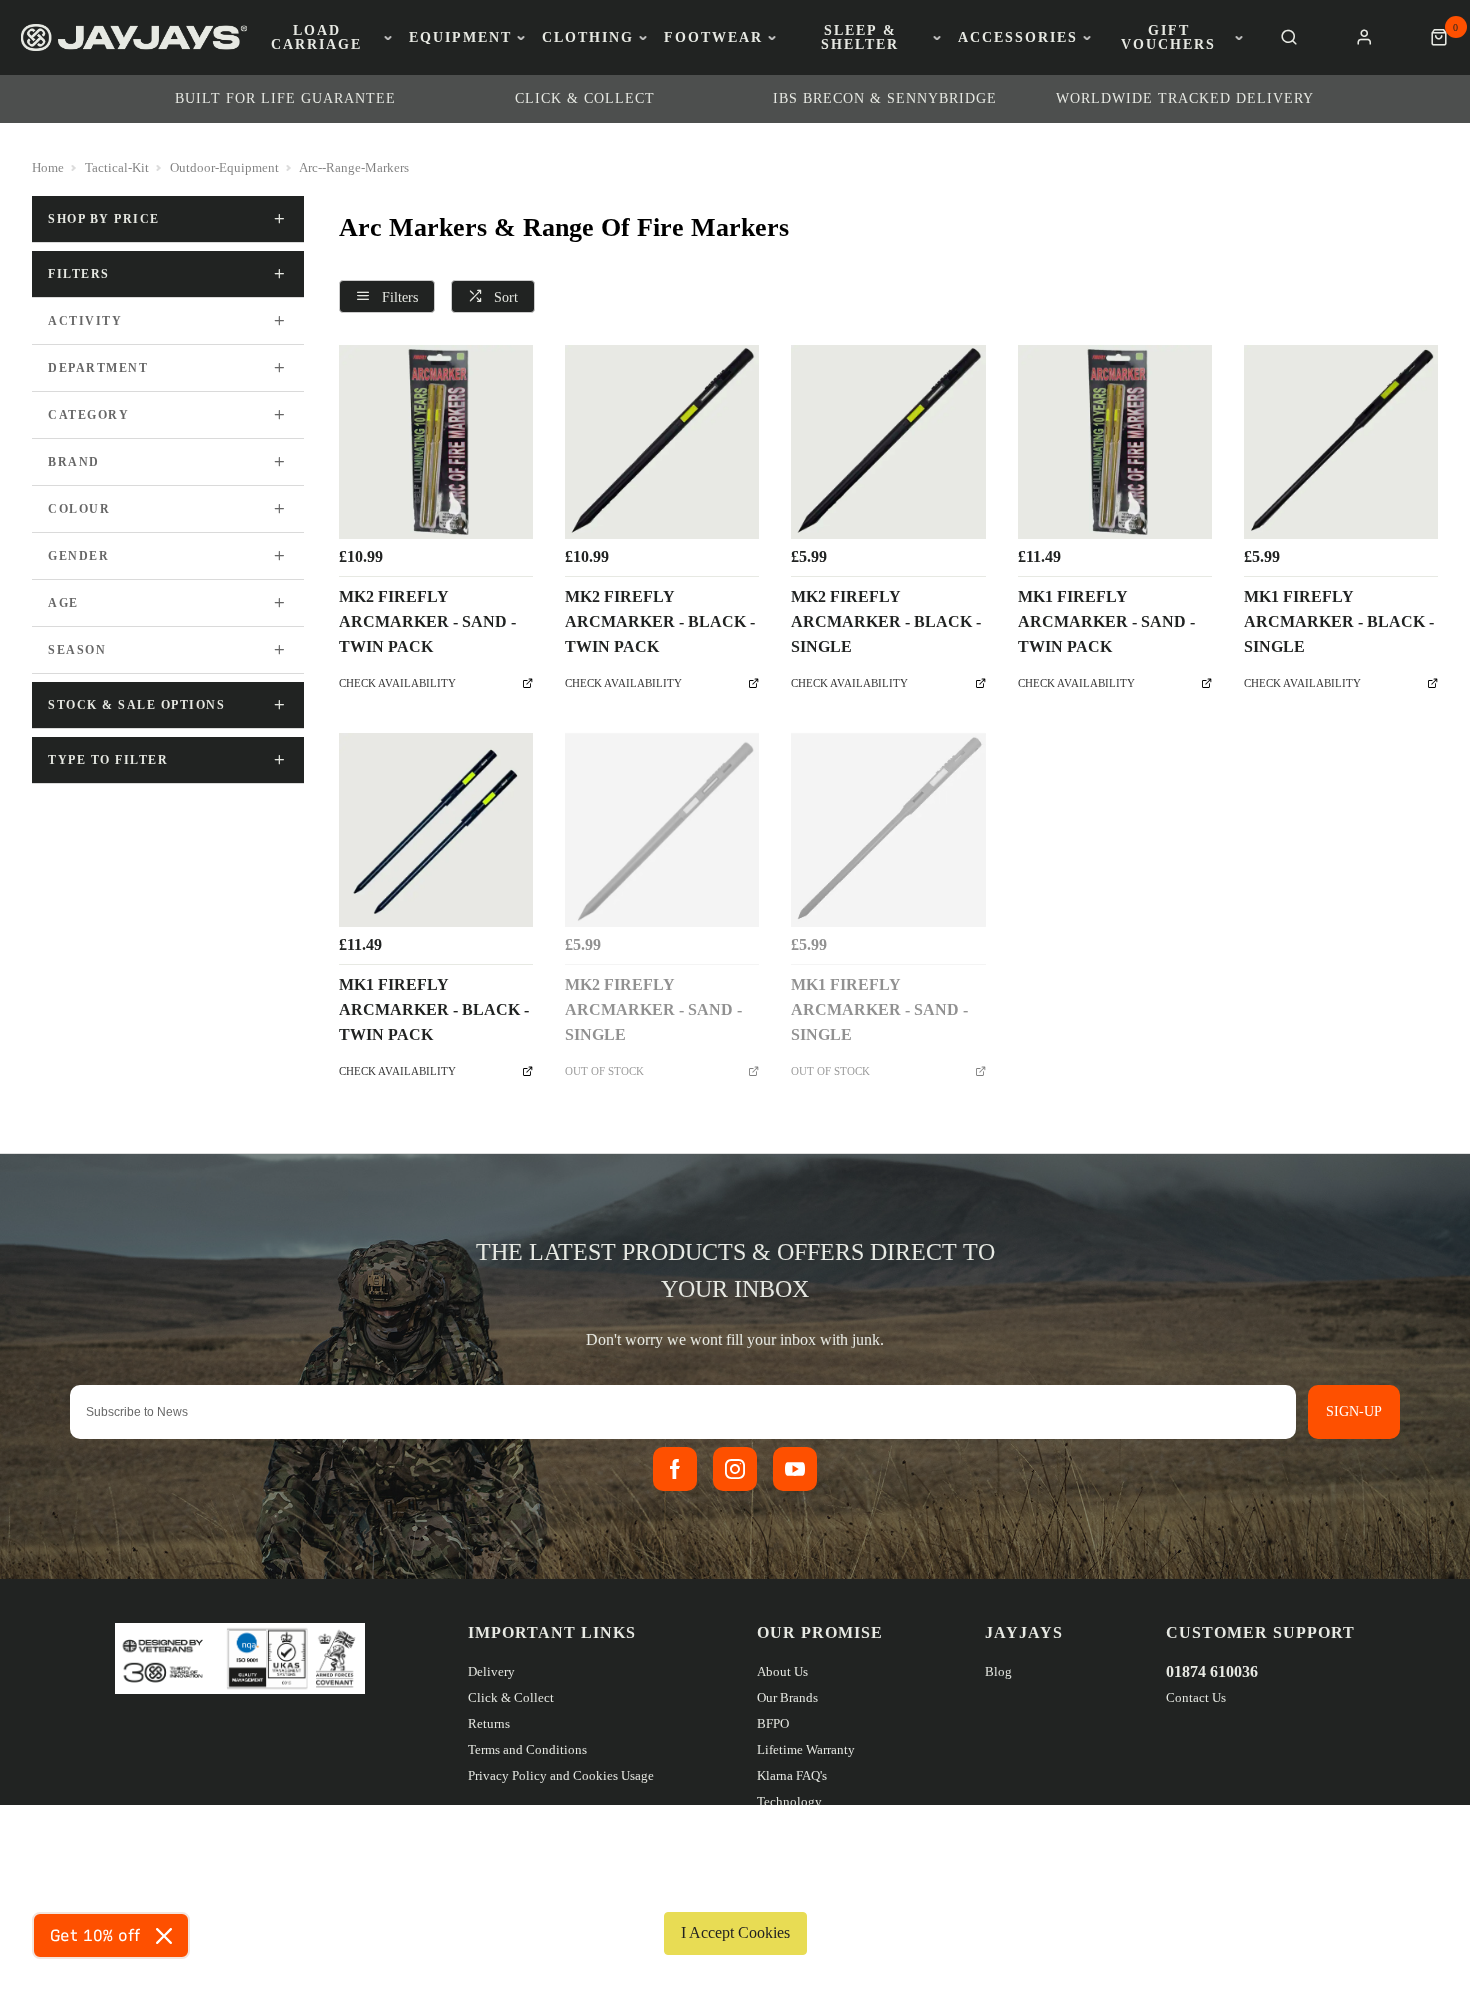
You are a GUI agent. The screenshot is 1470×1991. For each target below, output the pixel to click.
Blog (998, 1671)
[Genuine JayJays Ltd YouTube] (795, 1469)
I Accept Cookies (735, 1932)
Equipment (460, 38)
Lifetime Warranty (806, 1749)
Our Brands (787, 1697)
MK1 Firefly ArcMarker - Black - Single (1339, 621)
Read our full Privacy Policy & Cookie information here (735, 1886)
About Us (782, 1671)
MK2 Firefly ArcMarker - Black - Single (886, 621)
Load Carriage (316, 38)
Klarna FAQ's (792, 1775)
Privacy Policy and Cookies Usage (561, 1775)
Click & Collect (511, 1697)
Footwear (713, 38)
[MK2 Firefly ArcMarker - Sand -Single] (662, 830)
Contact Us (1196, 1697)
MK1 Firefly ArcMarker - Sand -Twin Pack (1106, 621)
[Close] (164, 1936)
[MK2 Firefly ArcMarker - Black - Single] (888, 442)
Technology (789, 1801)
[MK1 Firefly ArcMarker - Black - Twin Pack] (436, 830)
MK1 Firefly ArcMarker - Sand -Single (879, 1009)
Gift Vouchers (1168, 38)
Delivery (491, 1671)
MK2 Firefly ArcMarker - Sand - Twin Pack (427, 621)
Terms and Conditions (527, 1749)
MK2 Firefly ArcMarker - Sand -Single (653, 1009)
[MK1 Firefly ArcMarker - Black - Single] (1341, 442)
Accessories (1018, 38)
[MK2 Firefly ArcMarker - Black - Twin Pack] (662, 442)
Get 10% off (95, 1935)
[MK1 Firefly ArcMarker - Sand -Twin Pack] (1115, 442)
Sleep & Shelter (860, 38)
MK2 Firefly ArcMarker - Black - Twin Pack (660, 621)
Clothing (588, 38)
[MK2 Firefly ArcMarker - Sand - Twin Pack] (436, 442)
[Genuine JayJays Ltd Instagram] (735, 1469)
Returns (489, 1723)
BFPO (773, 1723)
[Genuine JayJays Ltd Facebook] (675, 1469)
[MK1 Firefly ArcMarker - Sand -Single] (888, 830)
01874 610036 (1212, 1671)
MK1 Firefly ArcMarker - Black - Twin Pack (434, 1009)
